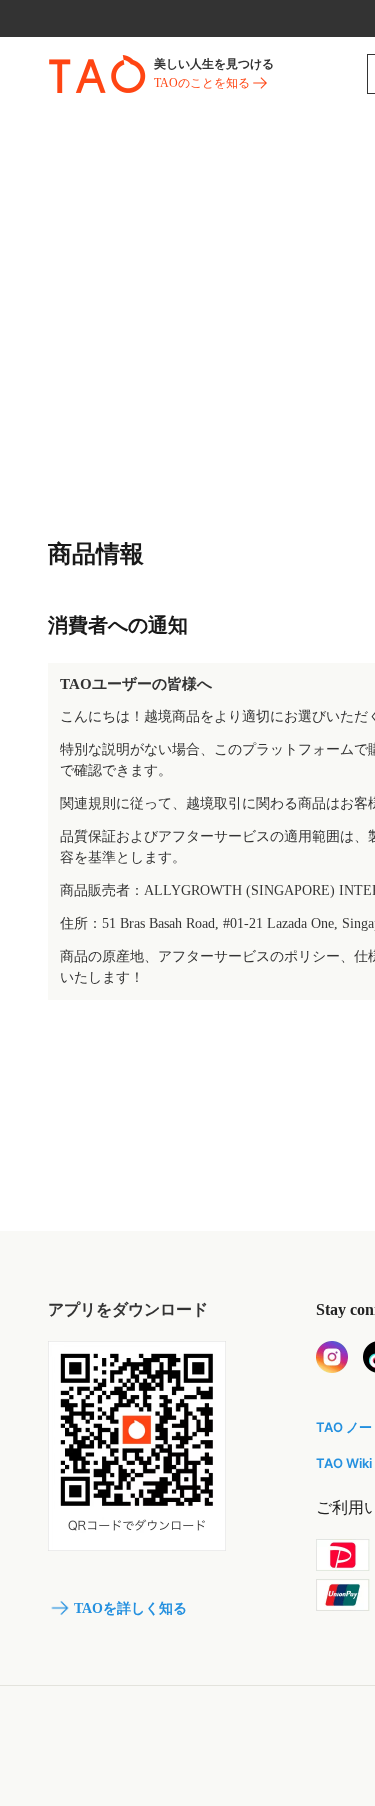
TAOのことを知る (202, 83)
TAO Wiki (344, 1463)
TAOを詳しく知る (130, 1608)
